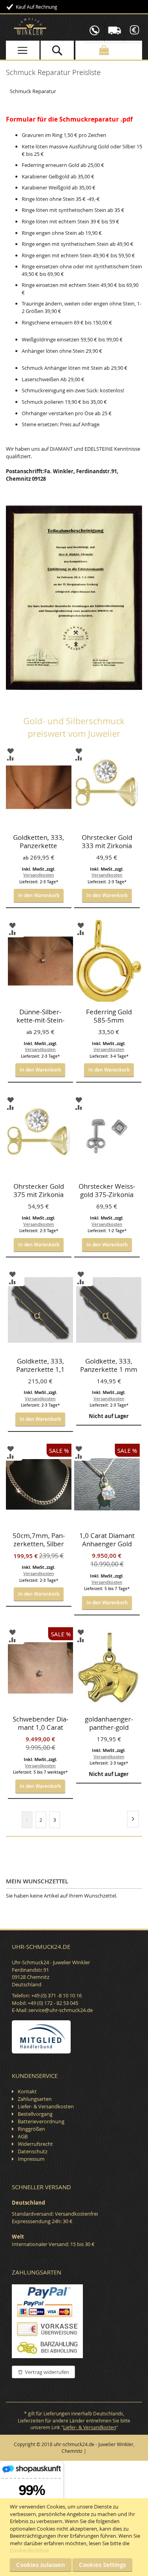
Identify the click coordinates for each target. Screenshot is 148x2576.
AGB (23, 2136)
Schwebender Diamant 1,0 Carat (40, 1723)
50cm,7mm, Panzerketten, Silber (39, 1540)
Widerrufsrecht (35, 2144)
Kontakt (27, 2091)
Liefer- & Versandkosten (46, 2106)
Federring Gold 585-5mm (109, 1016)
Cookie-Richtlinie (29, 2550)
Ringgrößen (31, 2129)
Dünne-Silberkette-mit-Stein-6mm (40, 1017)
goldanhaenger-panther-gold (109, 1723)
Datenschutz (33, 2151)
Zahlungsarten (35, 2099)
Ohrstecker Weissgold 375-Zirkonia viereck (107, 1191)
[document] (75, 2537)
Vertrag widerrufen (47, 2372)
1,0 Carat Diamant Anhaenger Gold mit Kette (107, 1540)
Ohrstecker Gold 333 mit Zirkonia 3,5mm (107, 842)
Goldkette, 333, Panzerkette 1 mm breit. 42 (109, 1366)
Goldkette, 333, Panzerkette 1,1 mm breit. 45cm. (40, 1366)
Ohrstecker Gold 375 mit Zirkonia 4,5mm (39, 1191)
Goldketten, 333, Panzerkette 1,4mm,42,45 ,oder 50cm (38, 842)
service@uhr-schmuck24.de (61, 2010)
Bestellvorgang (35, 2114)
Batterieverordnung (41, 2121)
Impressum (31, 2159)
